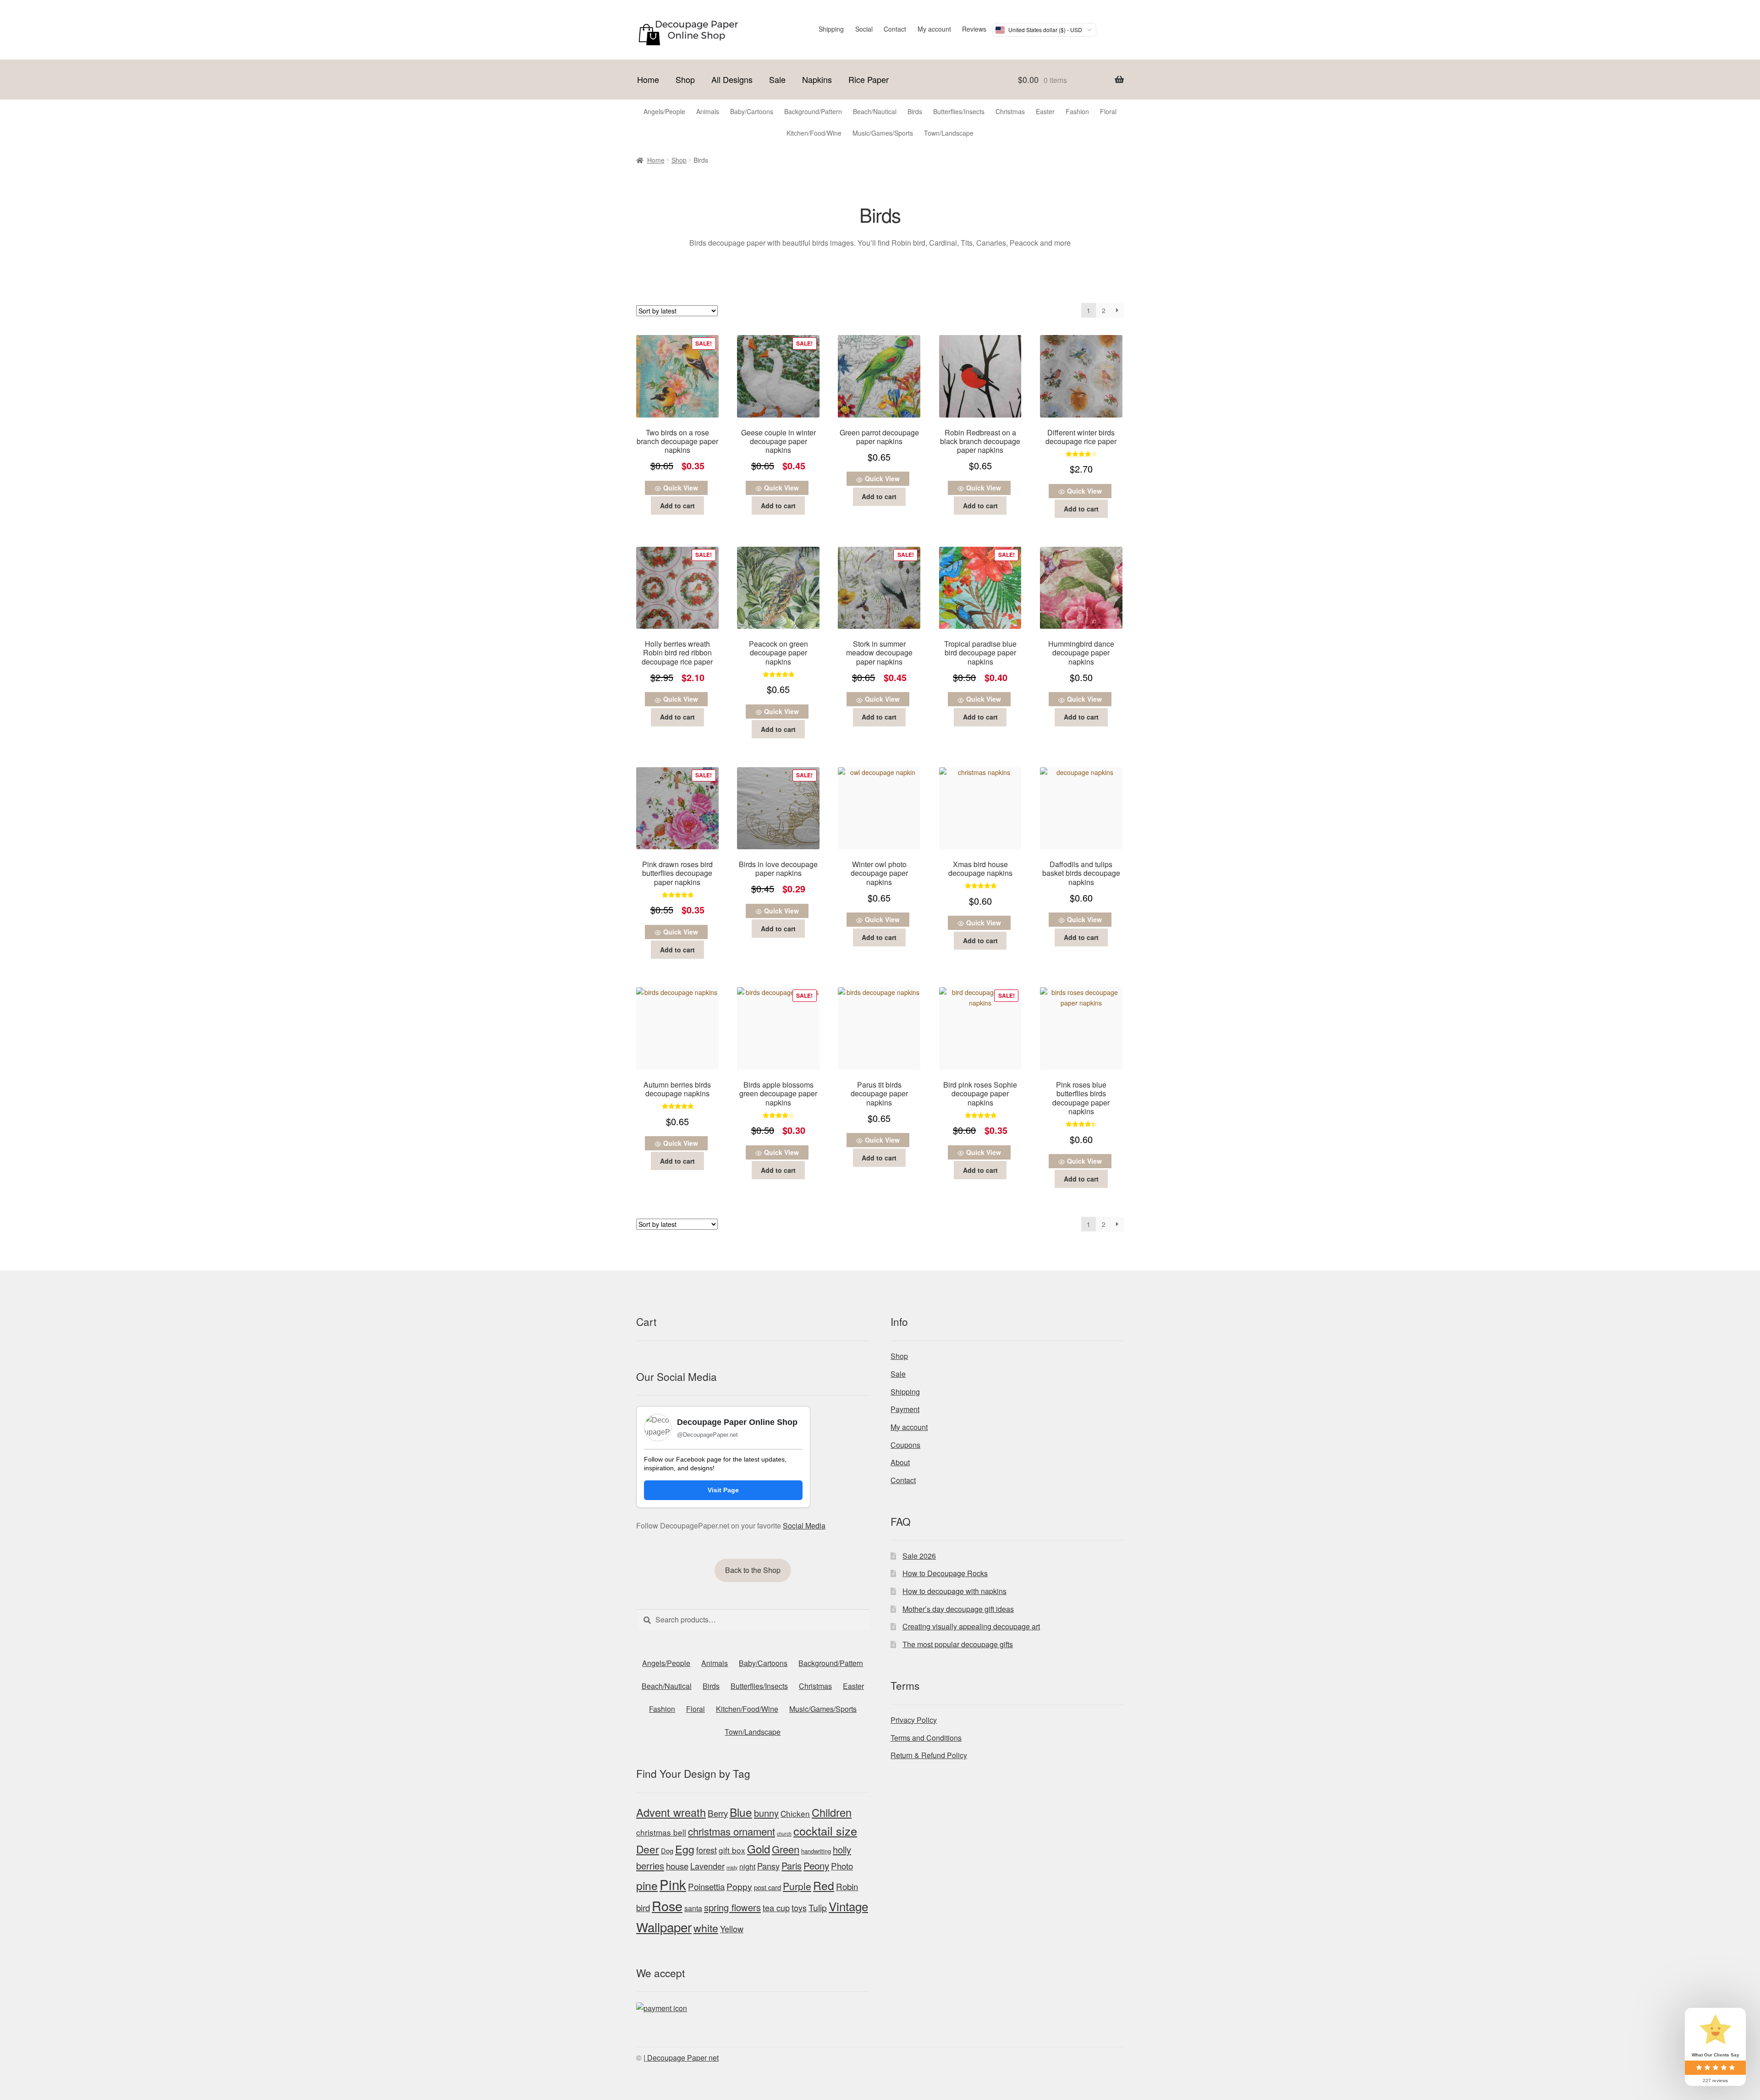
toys (799, 1908)
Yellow (732, 1929)
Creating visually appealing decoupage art (971, 1626)
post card (767, 1887)
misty (732, 1867)
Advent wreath (671, 1812)
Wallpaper (664, 1927)
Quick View (681, 488)
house (677, 1866)
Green (786, 1849)
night (747, 1866)
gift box (732, 1850)
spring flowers (732, 1907)
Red (824, 1885)
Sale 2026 (919, 1556)
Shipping (831, 29)
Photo (842, 1866)
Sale (777, 79)
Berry (718, 1813)
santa (693, 1908)
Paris (792, 1866)
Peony (816, 1865)
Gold (759, 1849)
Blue (741, 1812)
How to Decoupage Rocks (945, 1573)
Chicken (795, 1813)
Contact (895, 29)
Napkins (817, 79)
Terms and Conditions (926, 1738)
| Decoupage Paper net (681, 2058)
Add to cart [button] (677, 506)
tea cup (776, 1908)
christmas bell (661, 1832)
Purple (797, 1886)
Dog (667, 1850)
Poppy (739, 1886)
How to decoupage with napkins (954, 1591)
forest (707, 1850)
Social (864, 29)
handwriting (816, 1851)
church (784, 1833)
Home (648, 79)
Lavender (707, 1866)
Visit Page (723, 1490)
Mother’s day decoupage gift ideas (958, 1609)
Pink (673, 1884)
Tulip (818, 1908)
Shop (685, 79)
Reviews (974, 29)
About (900, 1462)
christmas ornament (731, 1831)
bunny (766, 1813)
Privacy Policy (914, 1720)
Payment (905, 1409)
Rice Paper (869, 79)
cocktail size (825, 1831)
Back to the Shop (753, 1570)
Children (832, 1812)
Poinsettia (706, 1886)
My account (934, 29)
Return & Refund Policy (929, 1755)
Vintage (848, 1906)
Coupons (905, 1445)
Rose (667, 1905)
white (706, 1928)
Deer (648, 1849)
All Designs (732, 79)
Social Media (804, 1526)
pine (647, 1885)
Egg (685, 1849)
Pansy (768, 1866)
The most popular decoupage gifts (958, 1644)
